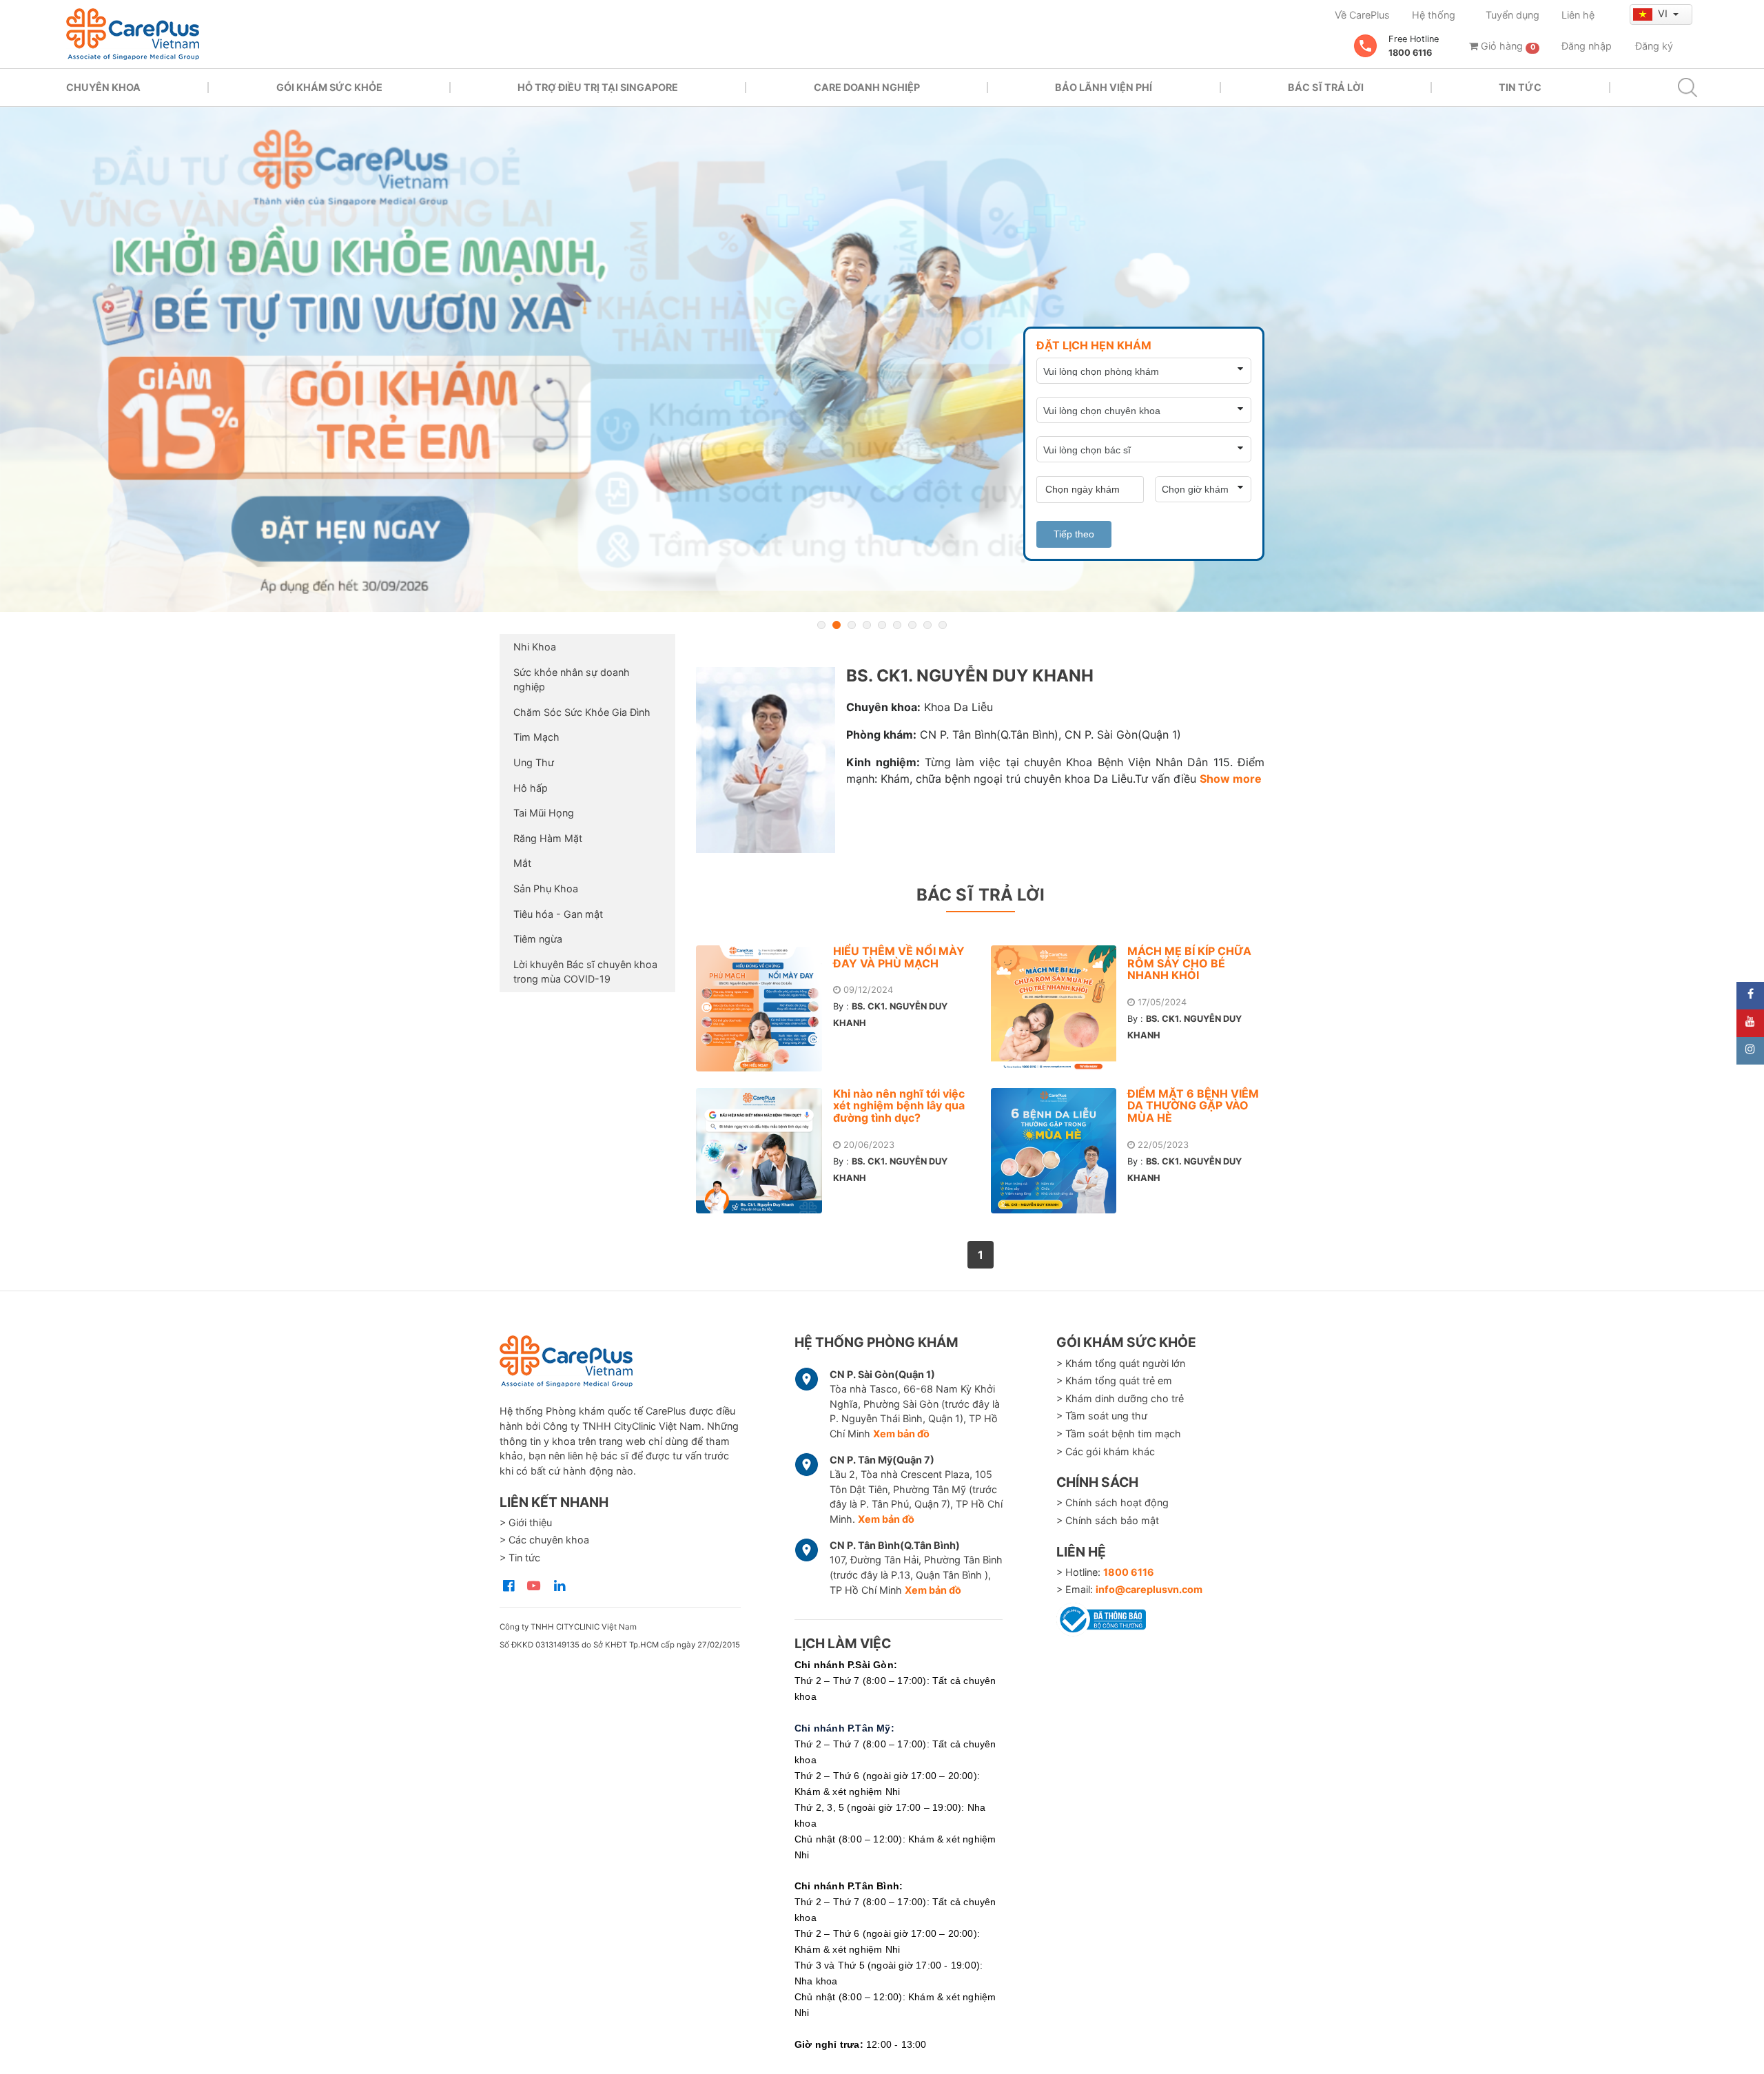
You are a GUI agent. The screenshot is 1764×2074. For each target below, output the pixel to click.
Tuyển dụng (1512, 15)
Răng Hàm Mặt (548, 838)
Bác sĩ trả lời (1326, 87)
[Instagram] (1750, 1051)
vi (1664, 13)
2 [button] (837, 625)
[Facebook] (1750, 996)
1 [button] (821, 625)
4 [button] (867, 625)
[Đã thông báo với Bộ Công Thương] (1101, 1617)
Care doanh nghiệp (867, 87)
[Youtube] (1750, 1023)
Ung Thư (534, 762)
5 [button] (882, 625)
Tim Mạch (536, 737)
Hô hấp (531, 788)
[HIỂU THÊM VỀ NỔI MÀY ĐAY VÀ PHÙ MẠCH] (765, 1008)
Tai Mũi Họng (544, 813)
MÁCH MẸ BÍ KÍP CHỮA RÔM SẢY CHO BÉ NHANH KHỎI (1189, 963)
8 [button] (927, 625)
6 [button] (897, 625)
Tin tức (1520, 87)
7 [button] (912, 625)
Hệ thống (1434, 15)
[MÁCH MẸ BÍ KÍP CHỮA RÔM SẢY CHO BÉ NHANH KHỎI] (1059, 1008)
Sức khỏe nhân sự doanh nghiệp (572, 680)
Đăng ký (1654, 46)
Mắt (522, 863)
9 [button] (943, 625)
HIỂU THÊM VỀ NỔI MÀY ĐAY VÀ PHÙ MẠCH (899, 957)
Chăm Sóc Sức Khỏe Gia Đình (582, 712)
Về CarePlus (1362, 15)
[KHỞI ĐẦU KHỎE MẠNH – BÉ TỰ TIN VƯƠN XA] (882, 359)
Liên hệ (1578, 15)
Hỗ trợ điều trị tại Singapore (598, 87)
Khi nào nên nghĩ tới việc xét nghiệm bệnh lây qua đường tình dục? (899, 1106)
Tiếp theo (1074, 534)
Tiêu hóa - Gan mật (558, 914)
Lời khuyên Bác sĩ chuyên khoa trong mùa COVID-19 (585, 972)
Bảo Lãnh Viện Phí (1104, 87)
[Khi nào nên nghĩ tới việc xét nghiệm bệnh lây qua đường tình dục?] (765, 1151)
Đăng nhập (1587, 46)
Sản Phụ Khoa (546, 889)
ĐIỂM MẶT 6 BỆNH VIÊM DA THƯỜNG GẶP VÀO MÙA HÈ (1193, 1106)
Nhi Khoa (535, 647)
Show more (1231, 779)
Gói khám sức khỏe (329, 87)
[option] (882, 359)
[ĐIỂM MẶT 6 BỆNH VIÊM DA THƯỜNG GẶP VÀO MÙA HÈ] (1059, 1151)
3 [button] (852, 625)
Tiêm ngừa (538, 939)
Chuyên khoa (103, 87)
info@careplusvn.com (1149, 1589)
